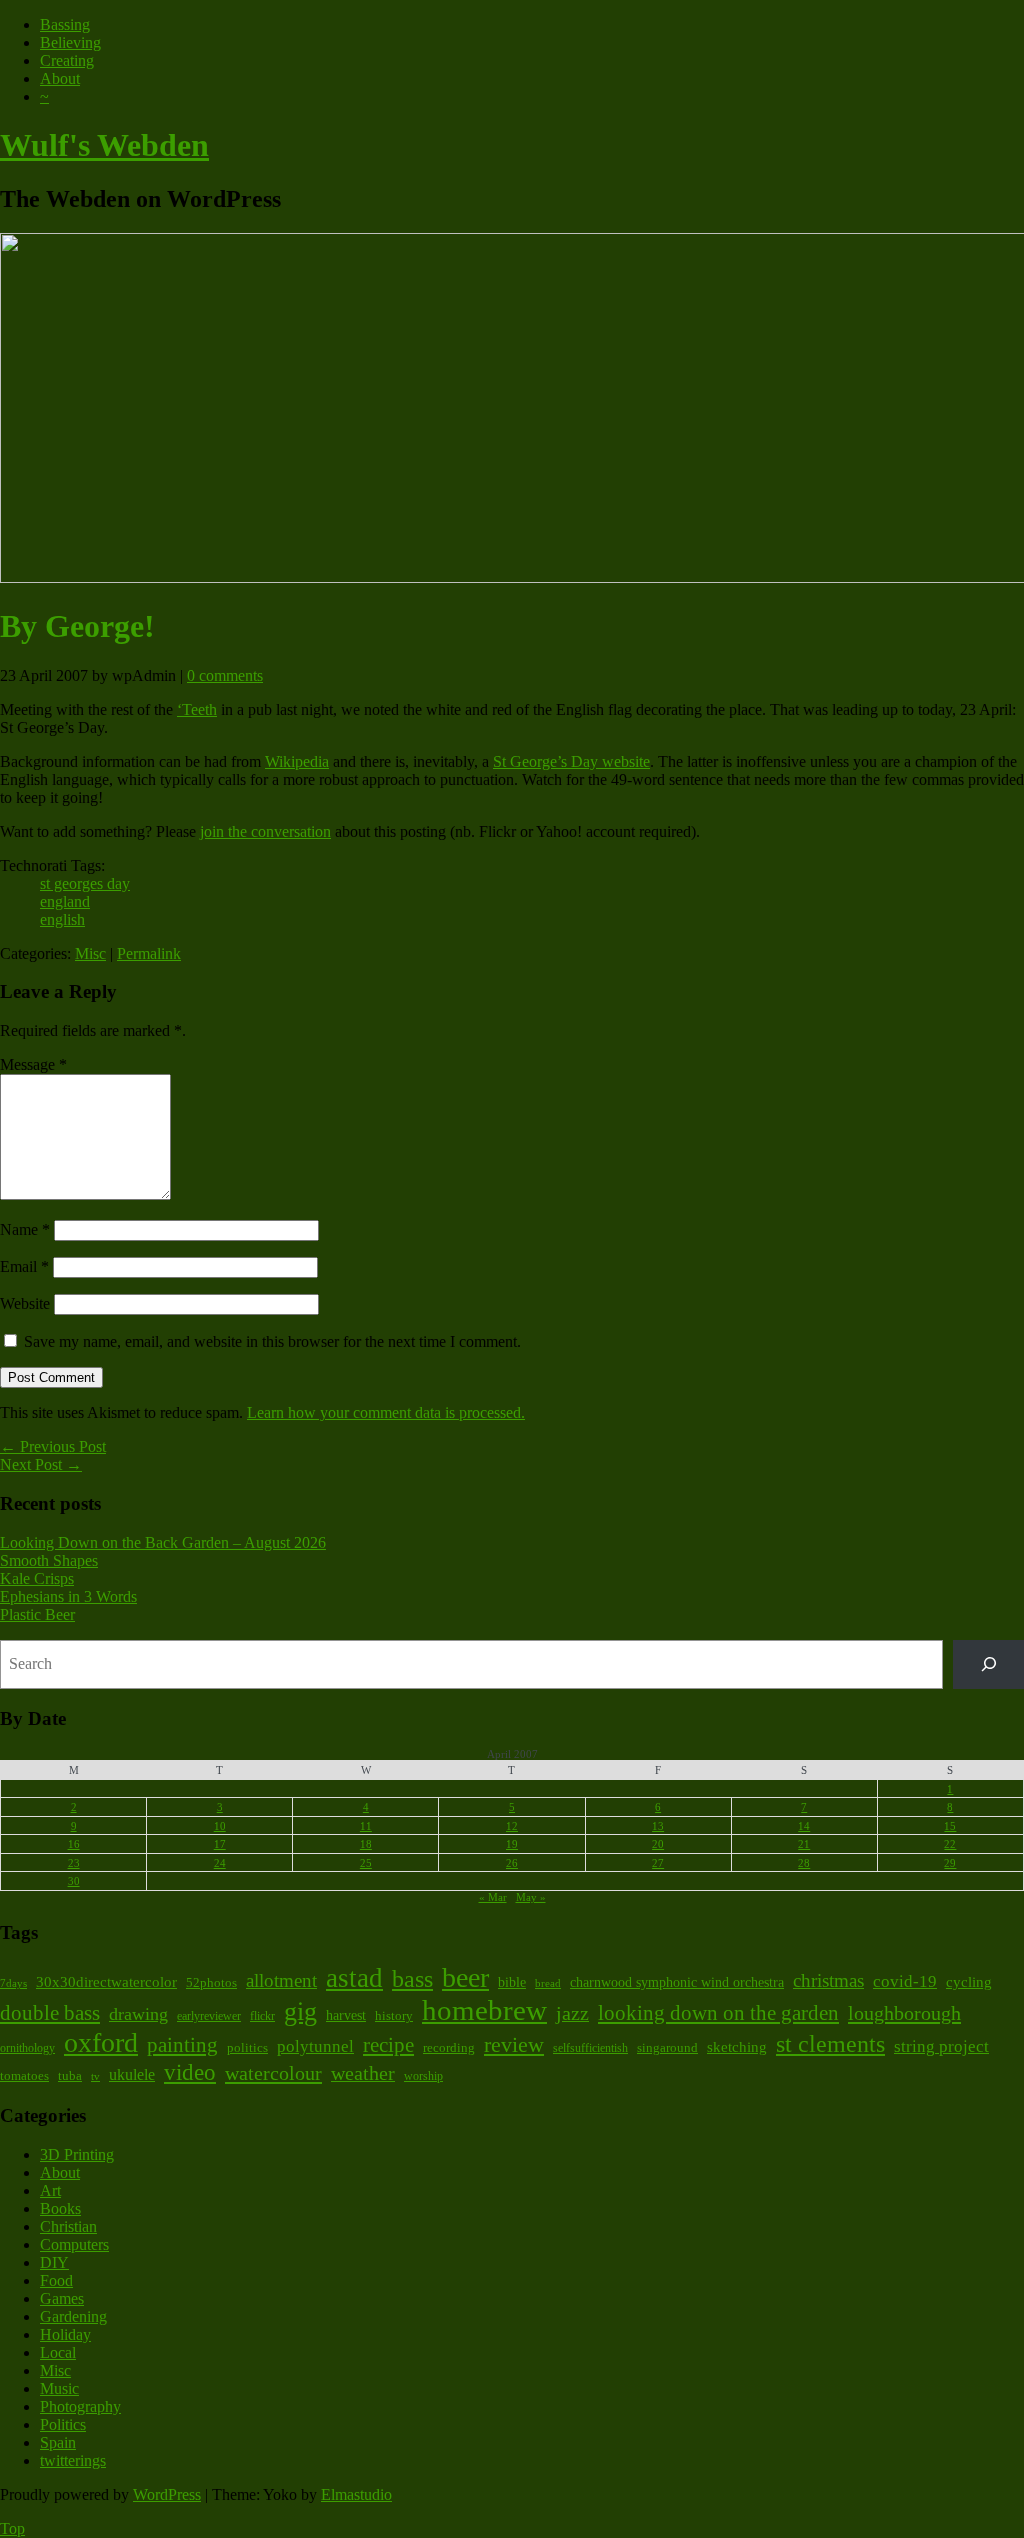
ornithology (27, 2048)
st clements (830, 2043)
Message (33, 1064)
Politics (63, 2424)
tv (95, 2076)
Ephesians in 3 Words (68, 1596)
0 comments (225, 675)
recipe (388, 2044)
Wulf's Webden (104, 145)
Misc (90, 953)
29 (950, 1863)
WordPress (167, 2494)
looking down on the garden (718, 2013)
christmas (828, 1980)
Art (50, 2190)
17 (220, 1844)
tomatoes (24, 2075)
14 (804, 1826)
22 (950, 1844)
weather (363, 2073)
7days (13, 1983)
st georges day (85, 883)
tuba (70, 2076)
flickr (262, 2016)
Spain (58, 2442)
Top (12, 2528)
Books (60, 2208)
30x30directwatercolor (106, 1981)
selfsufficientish (590, 2048)
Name (25, 1229)
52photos (211, 1982)
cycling (969, 1982)
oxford (101, 2042)
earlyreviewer (209, 2016)
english (62, 919)
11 (366, 1826)
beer (465, 1977)
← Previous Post (53, 1446)
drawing (138, 2014)
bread (548, 1983)
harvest (346, 2015)
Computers (74, 2244)
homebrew (484, 2010)
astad (354, 1978)
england (65, 901)
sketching (737, 2047)
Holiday (65, 2334)
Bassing (65, 24)
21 (804, 1844)
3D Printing (77, 2154)
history (394, 2016)
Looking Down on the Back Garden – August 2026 (163, 1542)
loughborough (904, 2013)
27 (658, 1863)
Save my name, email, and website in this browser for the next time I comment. (272, 1341)
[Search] (988, 1664)
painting (182, 2045)
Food (56, 2280)
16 (74, 1844)
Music (59, 2388)
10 (220, 1826)
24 (220, 1863)
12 (512, 1826)
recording (449, 2048)
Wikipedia (297, 761)
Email (24, 1266)
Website (25, 1303)
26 (512, 1863)
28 (804, 1863)
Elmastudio (356, 2494)
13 (658, 1826)
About (60, 78)
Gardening (73, 2316)
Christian (68, 2226)
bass (412, 1978)
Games (62, 2298)
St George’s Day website (571, 761)
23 (74, 1863)
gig (300, 2011)
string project (941, 2046)
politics (247, 2048)
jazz (572, 2013)
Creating (67, 60)
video (190, 2072)
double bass (50, 2013)
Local (58, 2352)
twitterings (73, 2460)
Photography (80, 2406)
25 (366, 1863)
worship (423, 2076)
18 (366, 1844)
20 (658, 1844)
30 (74, 1881)
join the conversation (265, 831)
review (514, 2044)
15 (950, 1826)
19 (512, 1844)
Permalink (149, 953)
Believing (70, 42)
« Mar (493, 1897)
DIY (54, 2262)
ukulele (132, 2074)
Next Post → (41, 1464)
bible (512, 1982)
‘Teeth (197, 709)
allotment (281, 1980)
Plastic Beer (37, 1614)
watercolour (273, 2073)
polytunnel (315, 2046)
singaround (667, 2047)
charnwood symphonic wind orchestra (677, 1982)
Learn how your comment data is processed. (386, 1412)
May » (531, 1897)
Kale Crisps (37, 1578)
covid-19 (905, 1981)
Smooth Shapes (49, 1560)
